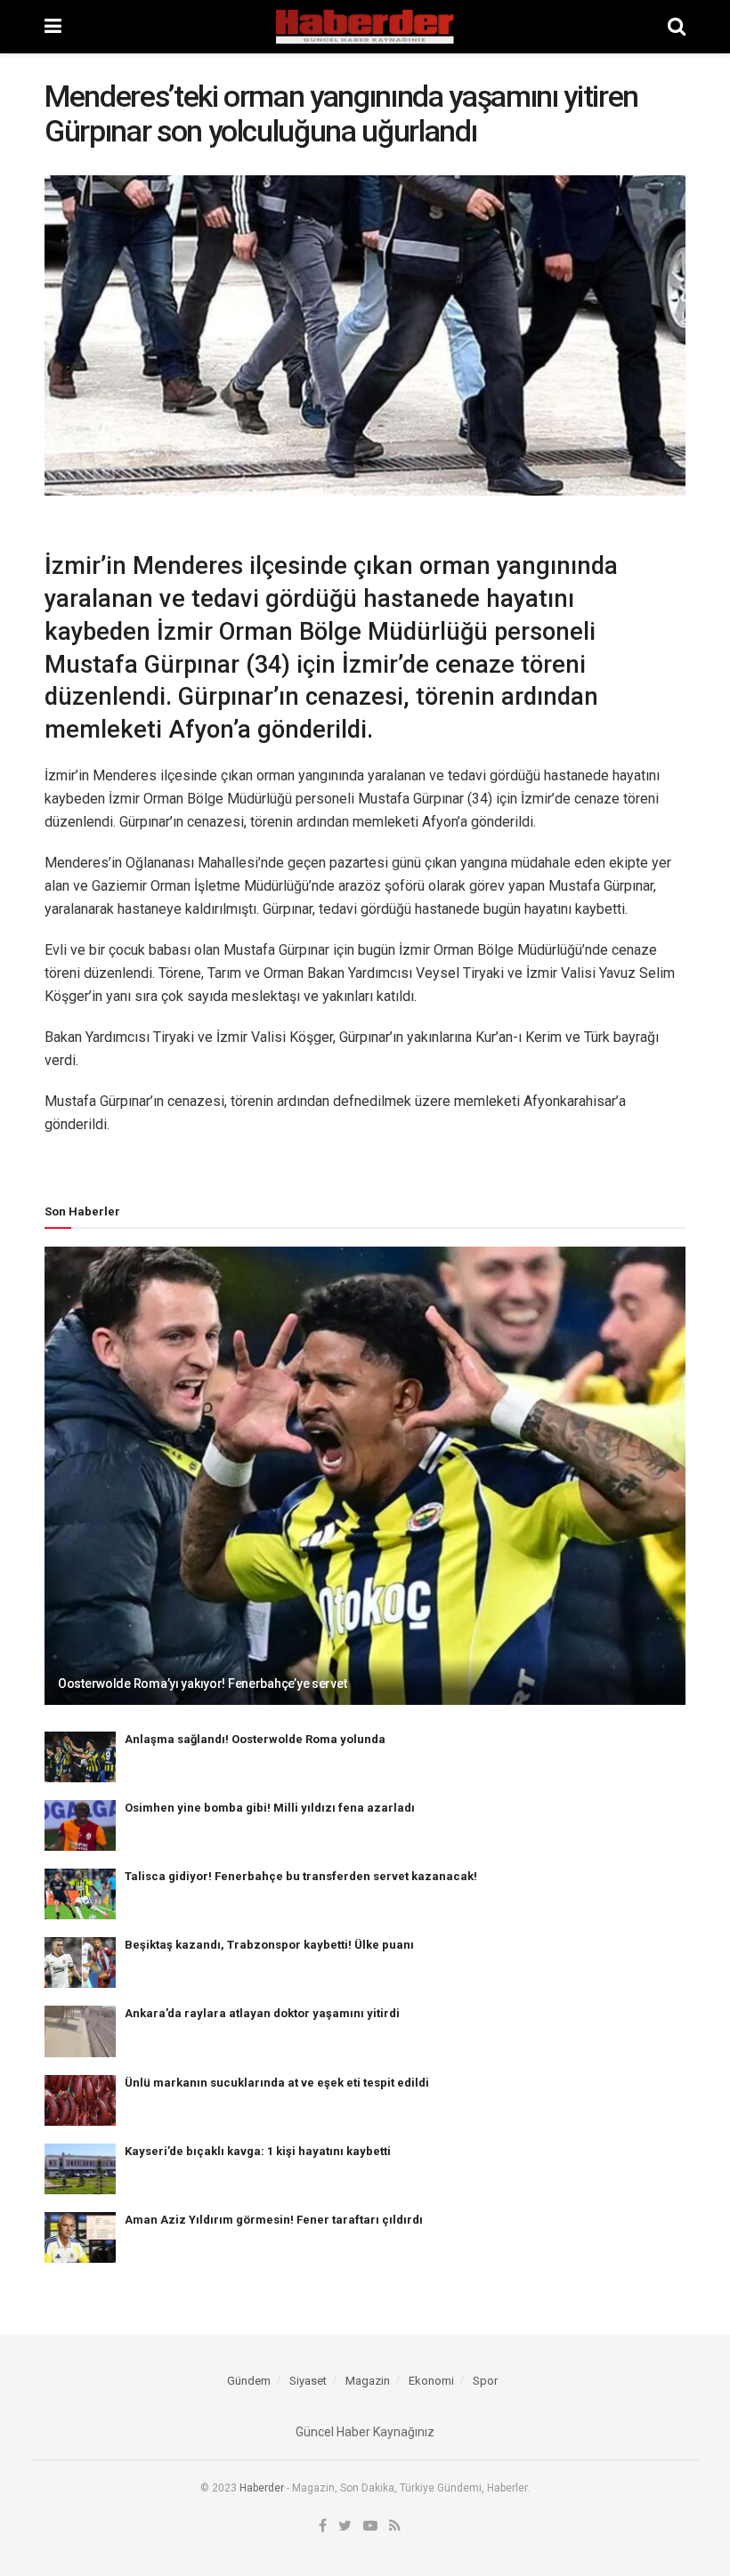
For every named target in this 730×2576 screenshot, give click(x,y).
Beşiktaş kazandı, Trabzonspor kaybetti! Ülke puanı (269, 1945)
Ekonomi (431, 2381)
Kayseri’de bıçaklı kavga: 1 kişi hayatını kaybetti (258, 2151)
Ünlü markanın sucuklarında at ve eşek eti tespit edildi (277, 2083)
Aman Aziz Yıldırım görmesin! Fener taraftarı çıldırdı (274, 2220)
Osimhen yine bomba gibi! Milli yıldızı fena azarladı (270, 1808)
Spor (485, 2381)
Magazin (368, 2381)
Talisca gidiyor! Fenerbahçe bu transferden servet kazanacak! (301, 1876)
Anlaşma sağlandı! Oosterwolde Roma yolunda (255, 1739)
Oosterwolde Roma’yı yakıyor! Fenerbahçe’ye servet (202, 1684)
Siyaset (308, 2381)
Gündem (249, 2381)
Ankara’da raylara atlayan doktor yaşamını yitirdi (262, 2013)
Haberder (262, 2488)
